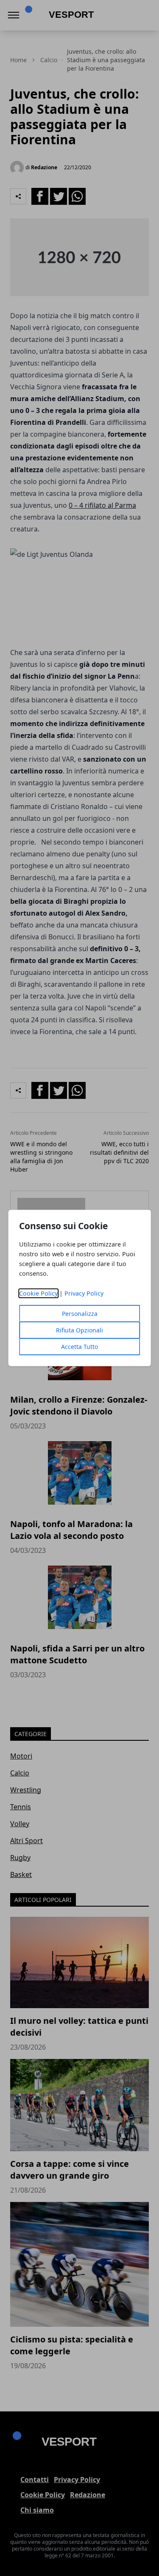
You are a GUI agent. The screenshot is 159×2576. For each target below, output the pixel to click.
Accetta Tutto (79, 1347)
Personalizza (80, 1314)
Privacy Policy (84, 1293)
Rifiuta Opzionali (79, 1330)
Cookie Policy (38, 1293)
